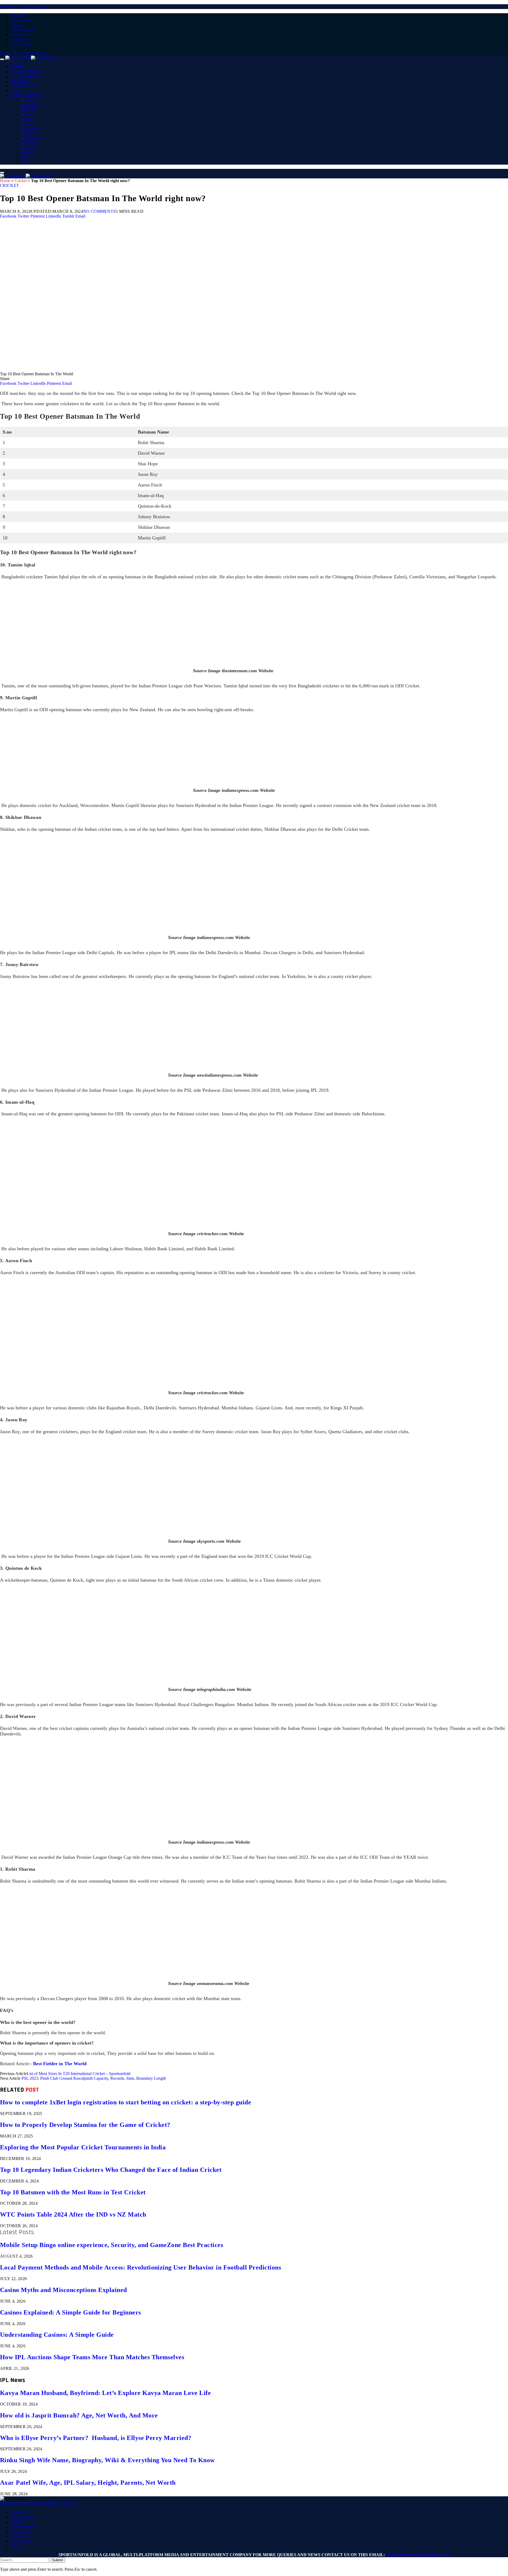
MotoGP (28, 110)
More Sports (26, 96)
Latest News (26, 72)
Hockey (28, 134)
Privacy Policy (23, 20)
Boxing (27, 114)
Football (22, 86)
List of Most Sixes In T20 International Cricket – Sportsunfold (79, 2074)
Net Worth (30, 143)
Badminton (30, 129)
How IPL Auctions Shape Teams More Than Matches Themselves (92, 2357)
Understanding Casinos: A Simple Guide (57, 2335)
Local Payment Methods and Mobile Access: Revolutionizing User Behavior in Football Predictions (140, 2267)
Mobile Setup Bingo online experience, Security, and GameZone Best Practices (112, 2245)
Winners (28, 148)
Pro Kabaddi (32, 138)
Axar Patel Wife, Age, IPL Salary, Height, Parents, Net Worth (88, 2483)
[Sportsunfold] (31, 58)
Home (17, 67)
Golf (25, 162)
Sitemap (17, 2546)
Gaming (28, 100)
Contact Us (20, 39)
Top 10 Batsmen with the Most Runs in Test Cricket (73, 2192)
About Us (19, 15)
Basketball (30, 105)
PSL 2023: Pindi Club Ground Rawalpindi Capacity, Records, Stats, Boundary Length (94, 2078)
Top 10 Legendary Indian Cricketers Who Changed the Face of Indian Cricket (111, 2170)
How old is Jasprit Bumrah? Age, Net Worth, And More (79, 2415)
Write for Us (21, 35)
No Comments (99, 211)
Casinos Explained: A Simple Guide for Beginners (71, 2312)
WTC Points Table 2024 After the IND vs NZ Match (73, 2214)
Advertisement (23, 30)
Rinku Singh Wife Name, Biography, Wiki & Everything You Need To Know (107, 2460)
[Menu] (2, 59)
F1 (23, 157)
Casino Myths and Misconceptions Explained (63, 2290)
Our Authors (21, 44)
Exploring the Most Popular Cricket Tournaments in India (83, 2147)
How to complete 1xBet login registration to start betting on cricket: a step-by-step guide (126, 2102)
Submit (58, 2560)
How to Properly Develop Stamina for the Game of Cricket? (85, 2125)
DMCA (17, 25)
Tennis (27, 124)
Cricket (21, 81)
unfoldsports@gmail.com (417, 2555)
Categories (25, 76)
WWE (26, 119)
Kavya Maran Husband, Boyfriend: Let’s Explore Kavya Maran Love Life (105, 2393)
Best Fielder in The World (60, 2064)
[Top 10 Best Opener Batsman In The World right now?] (159, 369)
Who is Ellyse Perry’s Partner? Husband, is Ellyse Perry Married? (96, 2438)
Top (15, 91)
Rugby (27, 153)
